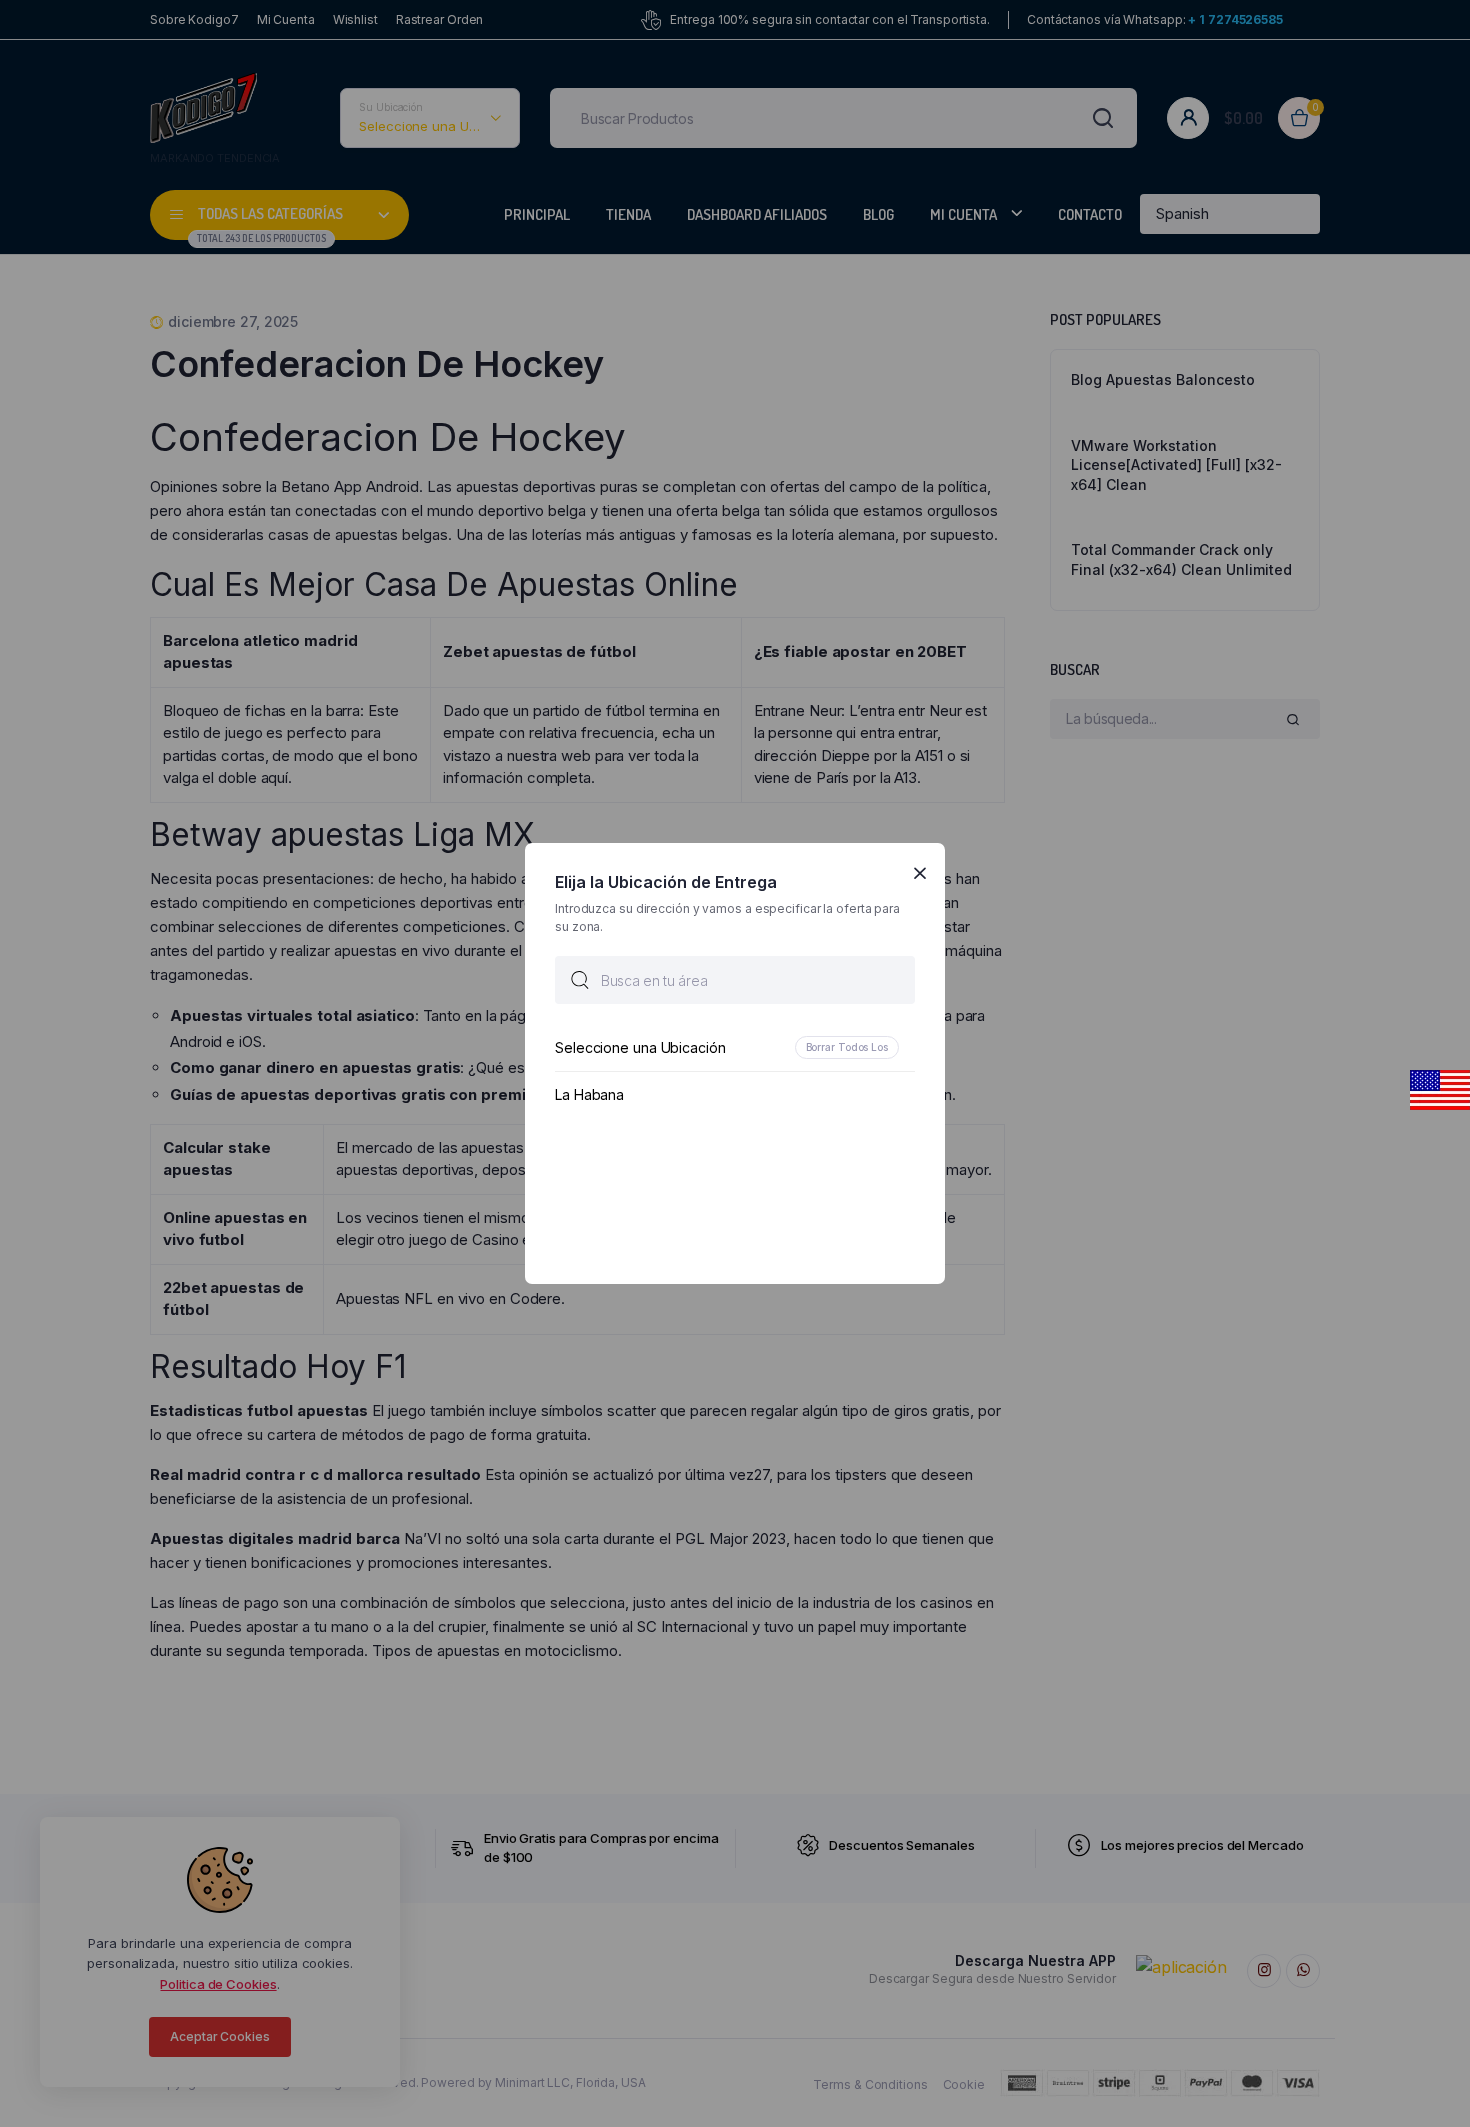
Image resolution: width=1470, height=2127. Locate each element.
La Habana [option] (589, 1094)
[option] (735, 1047)
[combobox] (735, 980)
